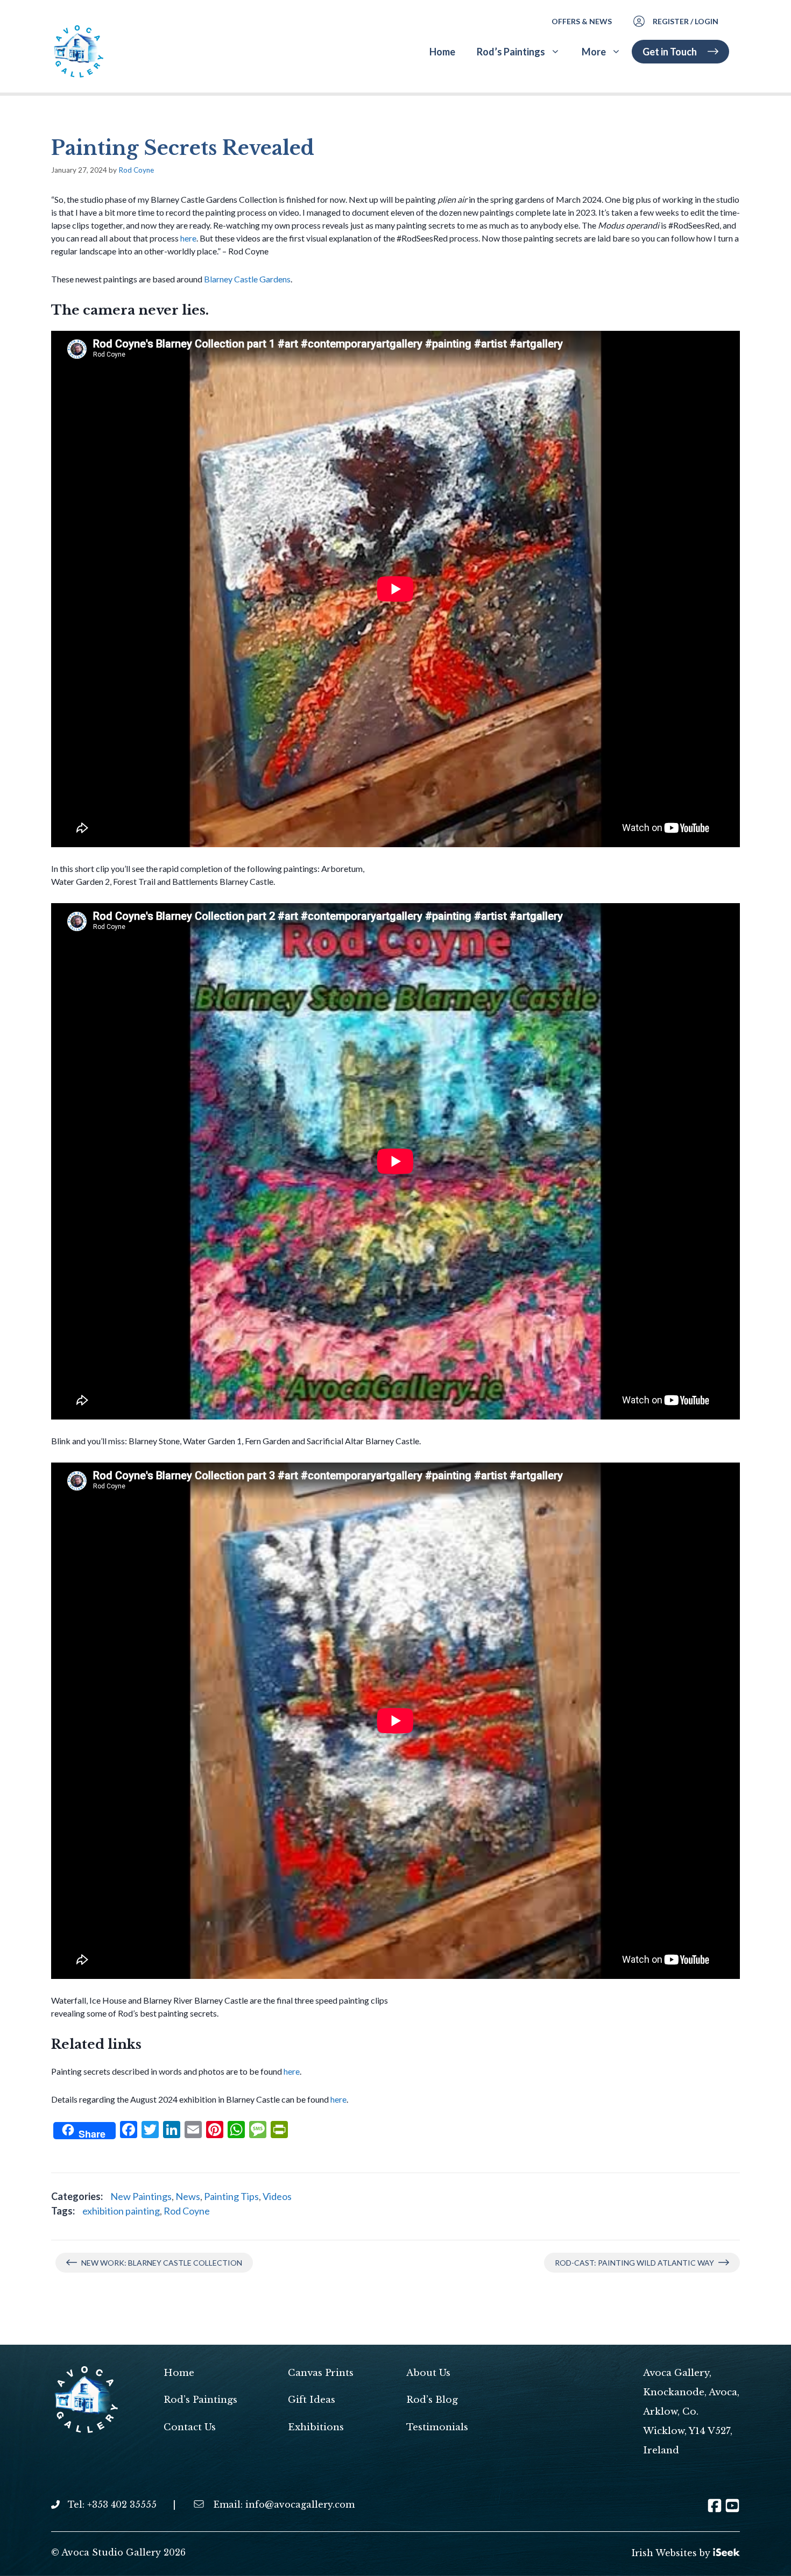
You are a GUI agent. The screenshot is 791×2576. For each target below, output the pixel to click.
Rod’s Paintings (511, 52)
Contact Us (190, 2427)
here (188, 238)
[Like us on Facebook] (715, 2509)
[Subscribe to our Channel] (732, 2509)
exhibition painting (121, 2211)
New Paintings (141, 2196)
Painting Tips (231, 2196)
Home (442, 52)
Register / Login (686, 21)
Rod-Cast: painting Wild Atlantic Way (634, 2263)
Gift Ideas (312, 2400)
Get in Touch (670, 52)
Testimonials (437, 2427)
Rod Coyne (187, 2211)
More (594, 52)
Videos (277, 2196)
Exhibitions (316, 2427)
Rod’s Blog (432, 2400)
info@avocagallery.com (300, 2504)
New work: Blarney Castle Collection (162, 2263)
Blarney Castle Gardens (247, 279)
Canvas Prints (321, 2373)
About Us (428, 2373)
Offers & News (582, 21)
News (188, 2196)
